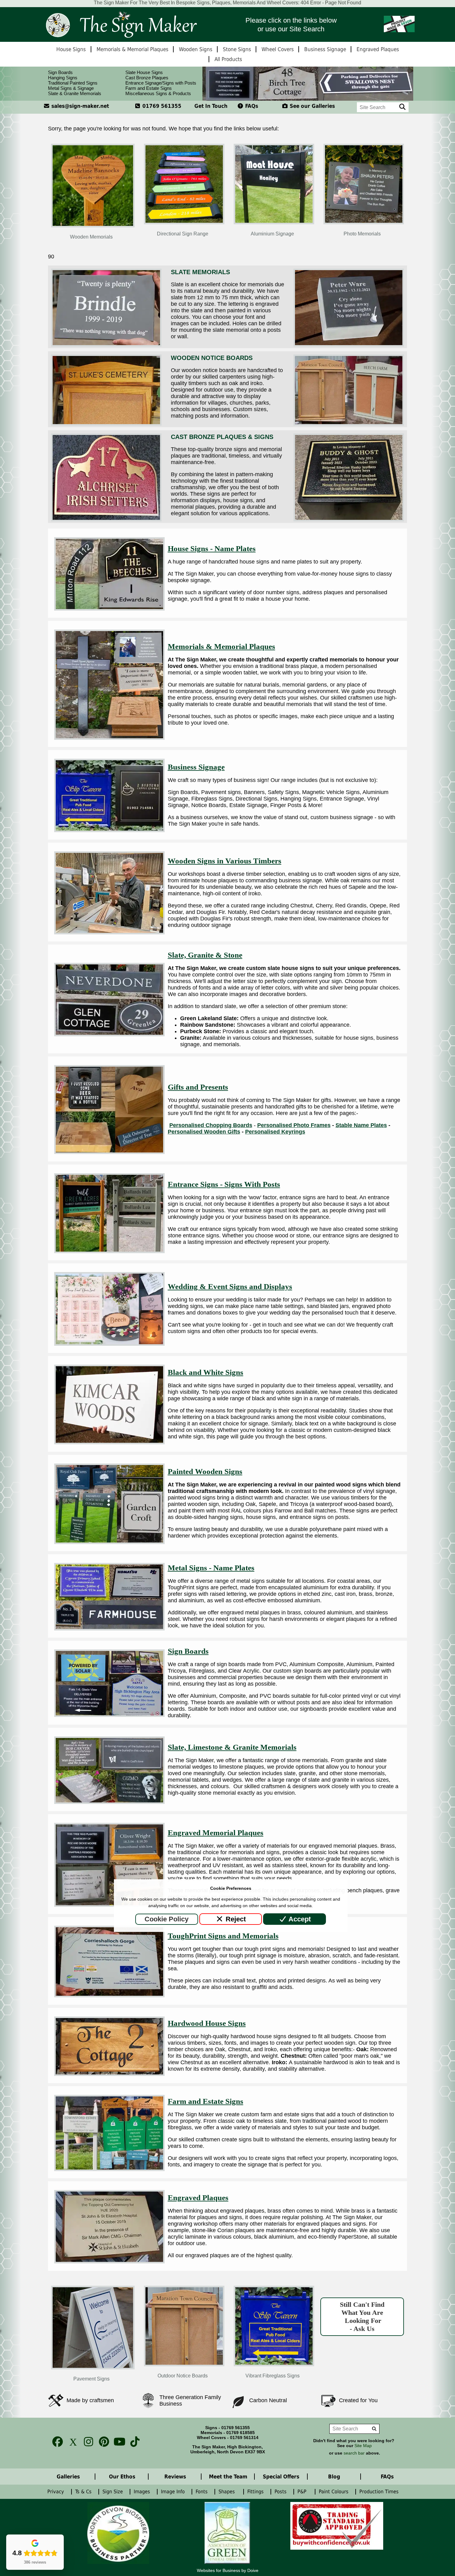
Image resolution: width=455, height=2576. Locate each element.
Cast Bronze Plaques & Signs (222, 437)
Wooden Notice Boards (212, 358)
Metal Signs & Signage (71, 88)
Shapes (228, 2492)
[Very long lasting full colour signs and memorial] (109, 1995)
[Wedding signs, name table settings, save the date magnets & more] (109, 1344)
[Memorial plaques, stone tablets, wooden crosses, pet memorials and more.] (109, 738)
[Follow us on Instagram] (87, 2442)
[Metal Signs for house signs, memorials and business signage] (109, 1629)
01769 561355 (161, 106)
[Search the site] (403, 107)
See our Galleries (312, 106)
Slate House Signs (144, 72)
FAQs (251, 106)
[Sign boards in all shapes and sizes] (109, 1715)
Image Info (174, 2492)
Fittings (256, 2492)
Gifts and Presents (198, 1087)
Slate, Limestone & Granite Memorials (232, 1747)
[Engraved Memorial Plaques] (109, 1905)
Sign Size (113, 2492)
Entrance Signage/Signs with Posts (161, 83)
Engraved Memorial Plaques (216, 1833)
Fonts (202, 2492)
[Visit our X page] (71, 2442)
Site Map (363, 2446)
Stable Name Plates (361, 1125)
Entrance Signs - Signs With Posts (224, 1184)
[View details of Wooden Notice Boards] (106, 424)
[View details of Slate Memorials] (106, 345)
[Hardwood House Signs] (109, 2074)
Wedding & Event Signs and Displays (230, 1286)
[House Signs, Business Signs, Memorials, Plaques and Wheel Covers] (121, 24)
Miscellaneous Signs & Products (158, 93)
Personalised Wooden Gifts (204, 1132)
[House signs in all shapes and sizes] (109, 609)
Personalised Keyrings (275, 1132)
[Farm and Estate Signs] (109, 2169)
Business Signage (196, 767)
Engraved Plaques (198, 2198)
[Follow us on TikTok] (133, 2442)
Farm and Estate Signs (149, 88)
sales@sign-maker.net (79, 106)
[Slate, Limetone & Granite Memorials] (109, 1802)
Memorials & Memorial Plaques (221, 646)
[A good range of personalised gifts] (109, 1152)
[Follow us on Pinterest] (102, 2442)
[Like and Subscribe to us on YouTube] (118, 2442)
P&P (303, 2492)
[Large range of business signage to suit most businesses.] (109, 830)
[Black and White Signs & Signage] (109, 1442)
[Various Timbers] (109, 933)
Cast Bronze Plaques (147, 78)
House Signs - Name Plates (212, 549)
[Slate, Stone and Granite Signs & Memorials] (109, 1034)
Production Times (381, 2492)
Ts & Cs (84, 2492)
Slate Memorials (200, 272)
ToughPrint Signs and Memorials (223, 1936)
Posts (281, 2492)
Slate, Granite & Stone (205, 955)
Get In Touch (211, 106)
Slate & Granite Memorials (75, 93)
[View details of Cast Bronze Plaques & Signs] (106, 520)
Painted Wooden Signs (205, 1471)
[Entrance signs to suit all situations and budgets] (109, 1251)
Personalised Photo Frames (294, 1125)
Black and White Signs (206, 1372)
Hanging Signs (63, 78)
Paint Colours (334, 2492)
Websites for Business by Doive (228, 2570)
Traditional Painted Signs (73, 83)
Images (143, 2492)
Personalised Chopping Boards (211, 1125)
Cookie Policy (167, 1919)
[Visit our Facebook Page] (56, 2442)
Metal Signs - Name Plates (211, 1568)
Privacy (56, 2492)
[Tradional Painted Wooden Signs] (109, 1542)
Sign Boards (60, 72)
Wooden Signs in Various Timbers (225, 861)
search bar (354, 2453)
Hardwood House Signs (207, 2023)
